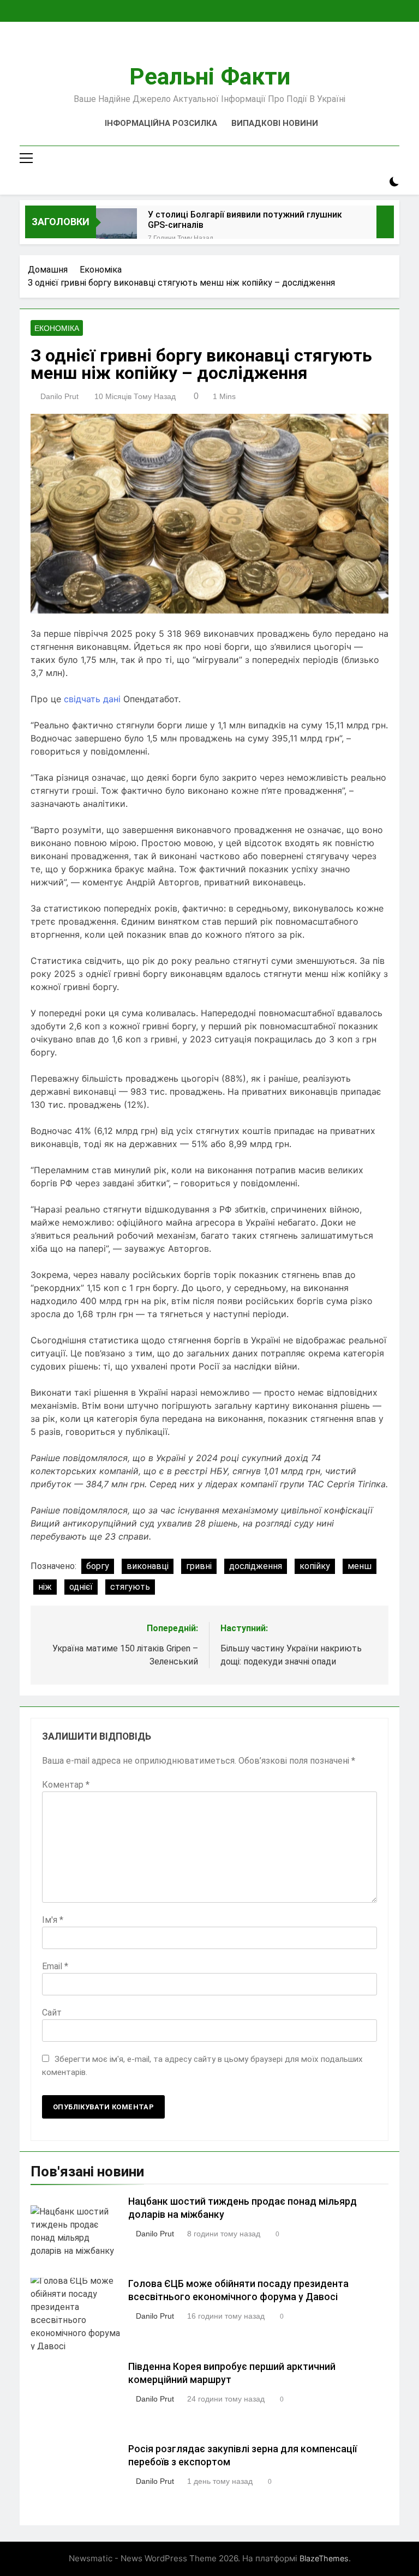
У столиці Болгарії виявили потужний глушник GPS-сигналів (245, 220)
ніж (45, 1587)
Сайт (52, 2013)
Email (55, 1966)
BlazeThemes (324, 2558)
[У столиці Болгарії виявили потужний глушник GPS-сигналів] (116, 229)
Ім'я (53, 1920)
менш (360, 1566)
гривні (199, 1566)
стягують (130, 1587)
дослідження (256, 1566)
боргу (98, 1566)
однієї (81, 1587)
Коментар (66, 1785)
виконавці (148, 1566)
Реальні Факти (210, 76)
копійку (315, 1566)
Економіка (57, 328)
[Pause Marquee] (385, 222)
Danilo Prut (59, 396)
